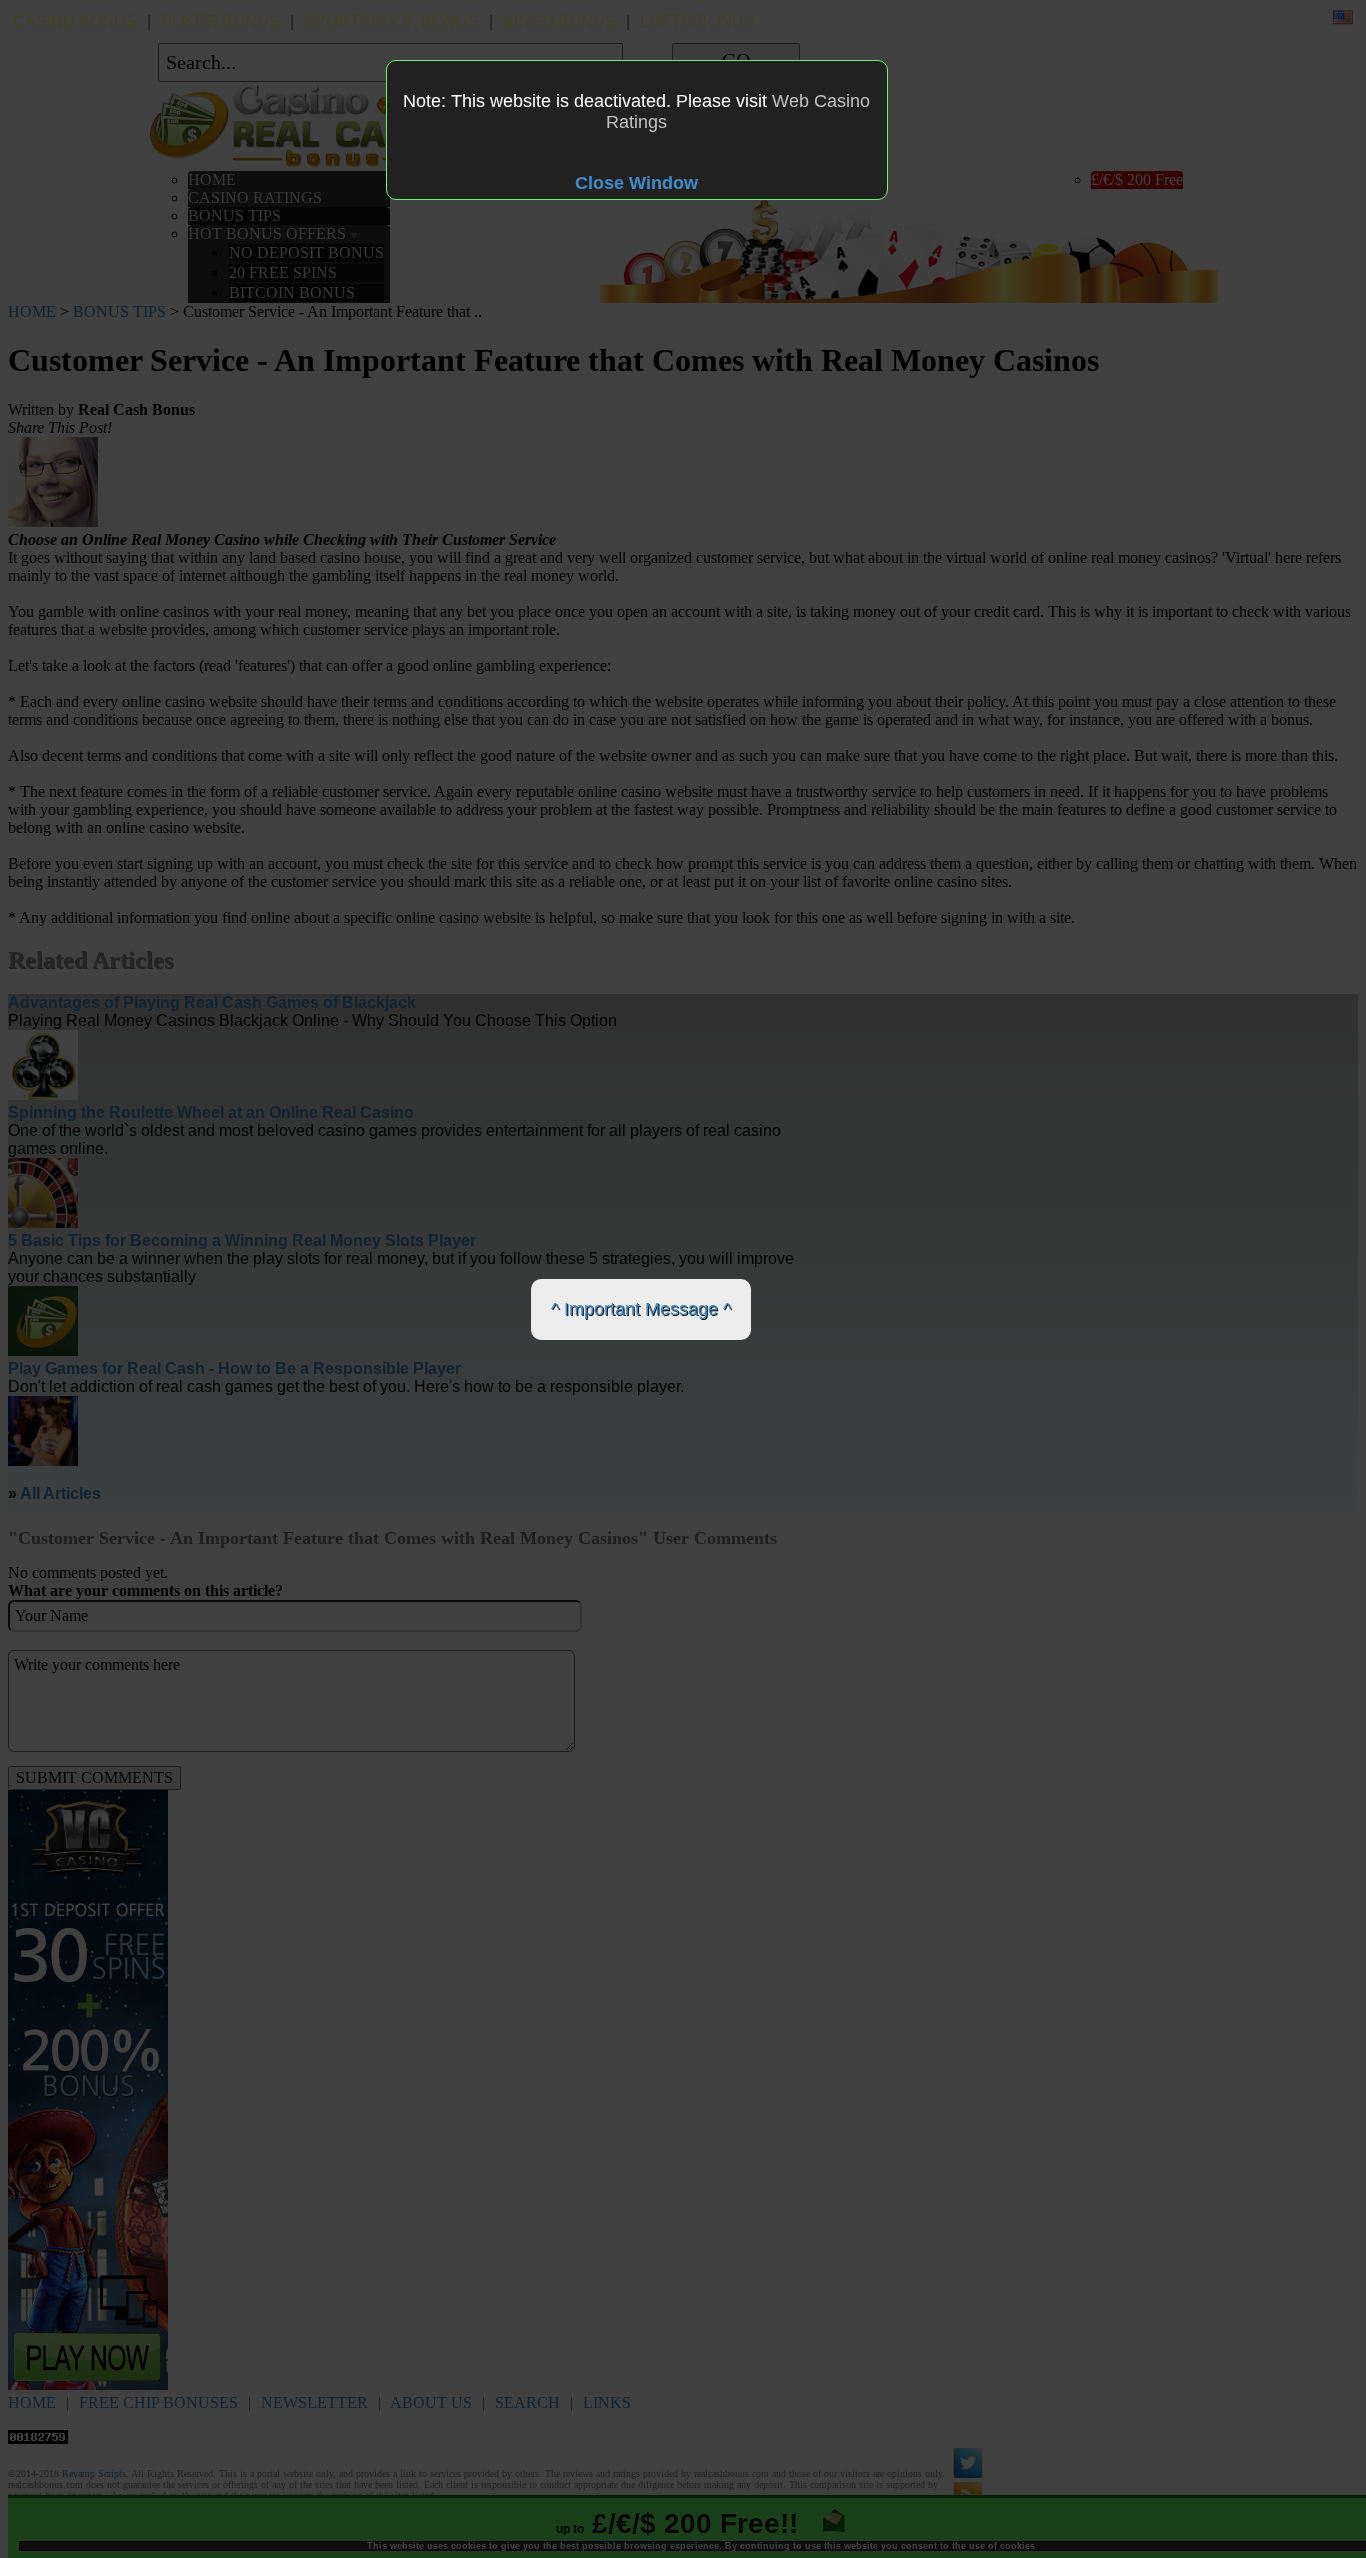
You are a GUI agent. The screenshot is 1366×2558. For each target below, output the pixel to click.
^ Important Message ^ (641, 1309)
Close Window (636, 183)
